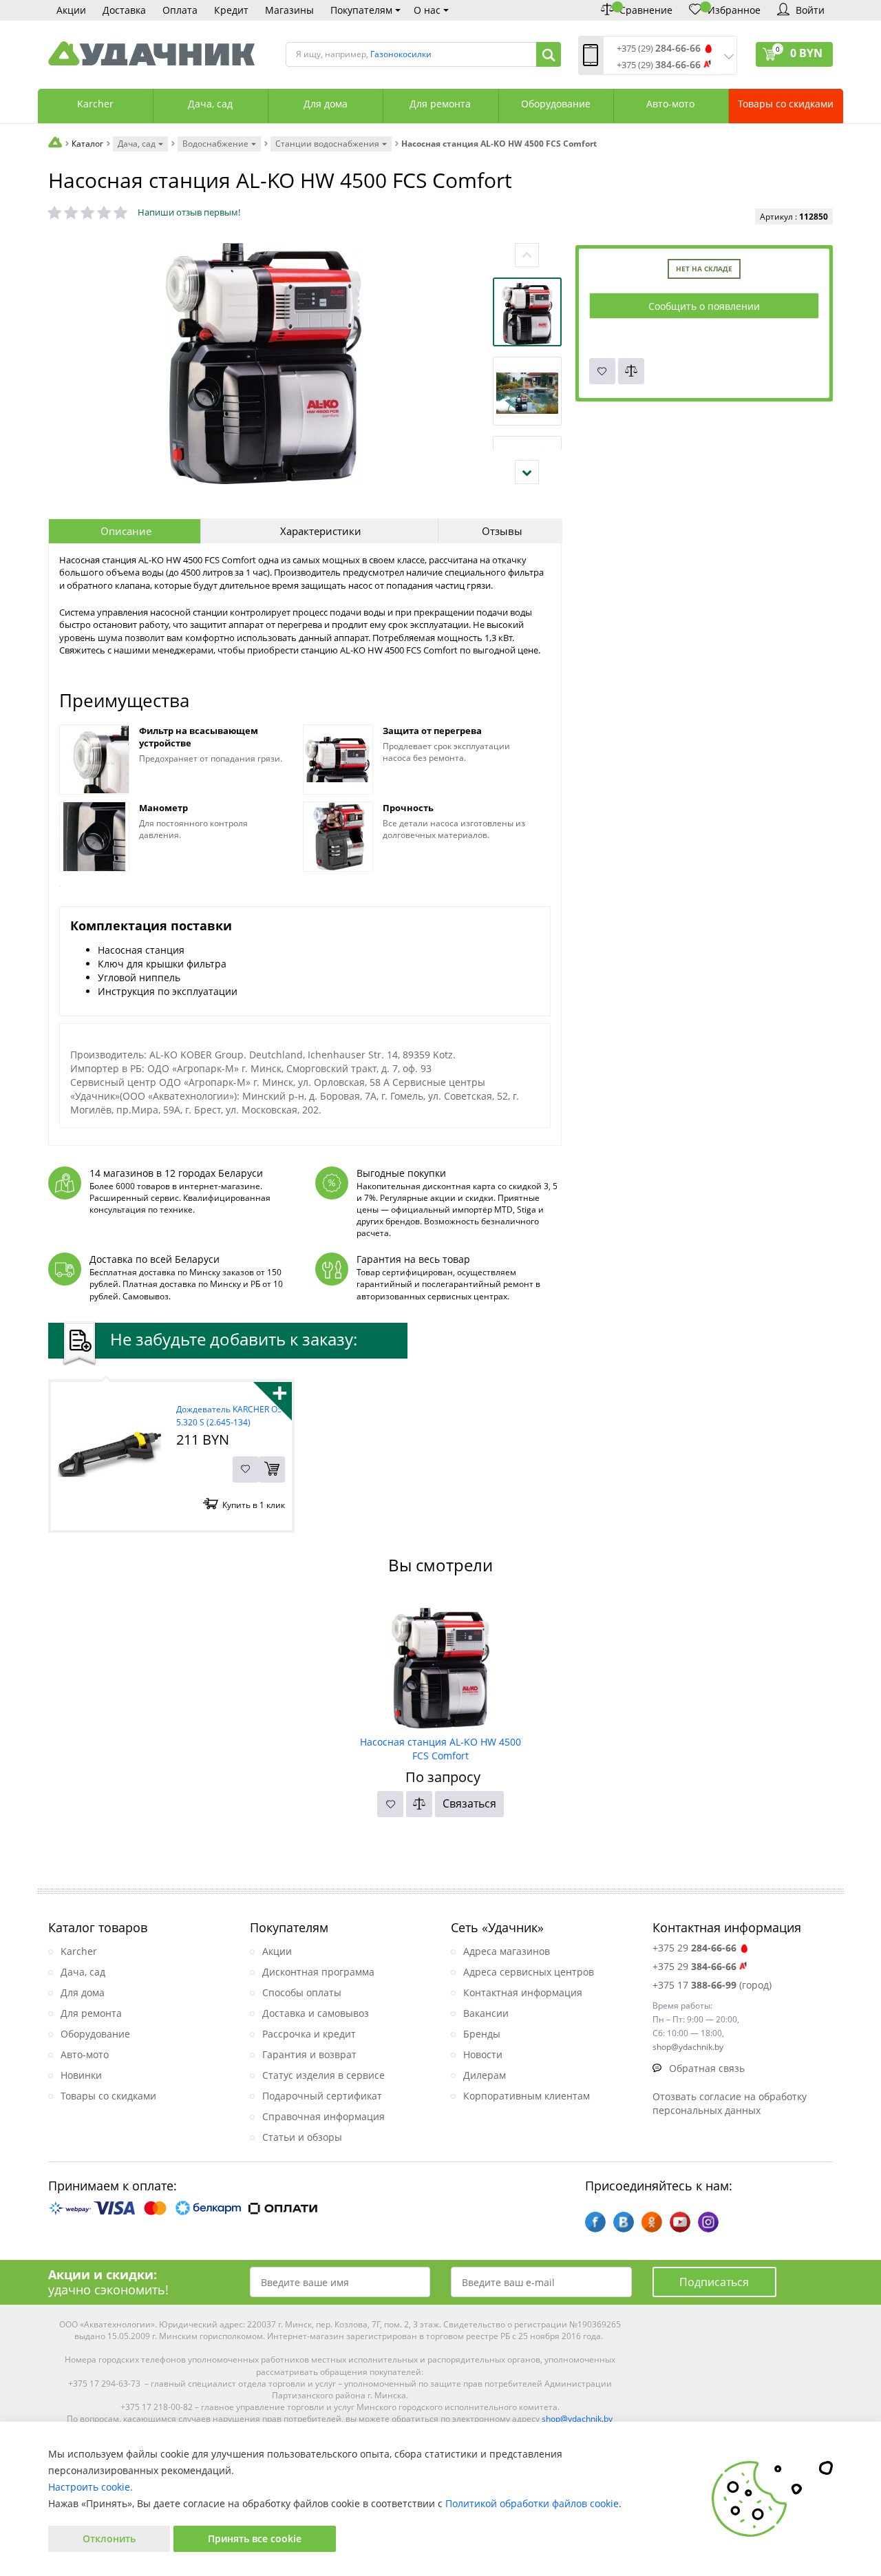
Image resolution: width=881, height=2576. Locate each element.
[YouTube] (680, 2222)
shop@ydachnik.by (577, 2419)
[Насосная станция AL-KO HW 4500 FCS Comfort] (441, 1663)
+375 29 (694, 1948)
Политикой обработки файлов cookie (532, 2503)
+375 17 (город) (712, 1985)
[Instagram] (708, 2222)
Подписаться (714, 2282)
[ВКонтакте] (624, 2222)
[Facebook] (595, 2222)
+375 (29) (659, 49)
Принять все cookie (255, 2538)
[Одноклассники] (652, 2222)
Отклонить (109, 2538)
